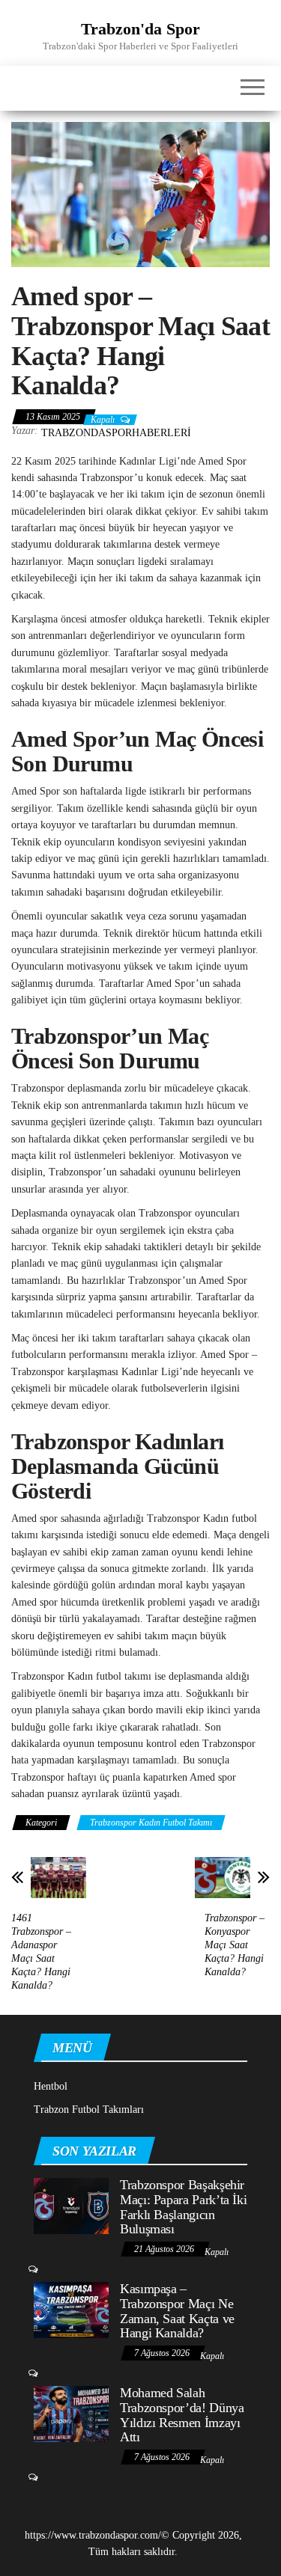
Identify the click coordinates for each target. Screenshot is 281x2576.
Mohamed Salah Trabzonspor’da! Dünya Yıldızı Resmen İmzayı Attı (182, 2415)
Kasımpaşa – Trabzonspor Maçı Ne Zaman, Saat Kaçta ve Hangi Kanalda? (177, 2311)
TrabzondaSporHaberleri (116, 433)
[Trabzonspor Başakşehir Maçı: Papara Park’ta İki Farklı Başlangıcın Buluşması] (71, 2205)
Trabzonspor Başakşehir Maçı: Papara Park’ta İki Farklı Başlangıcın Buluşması (183, 2207)
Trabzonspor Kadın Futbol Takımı (151, 1823)
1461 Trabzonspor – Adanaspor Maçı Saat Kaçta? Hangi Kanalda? (41, 1952)
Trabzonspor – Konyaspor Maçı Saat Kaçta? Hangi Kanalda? (235, 1945)
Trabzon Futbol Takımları (89, 2110)
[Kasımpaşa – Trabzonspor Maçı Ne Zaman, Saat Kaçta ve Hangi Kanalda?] (71, 2309)
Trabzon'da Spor (140, 29)
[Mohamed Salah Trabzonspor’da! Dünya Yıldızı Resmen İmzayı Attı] (71, 2413)
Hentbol (51, 2086)
